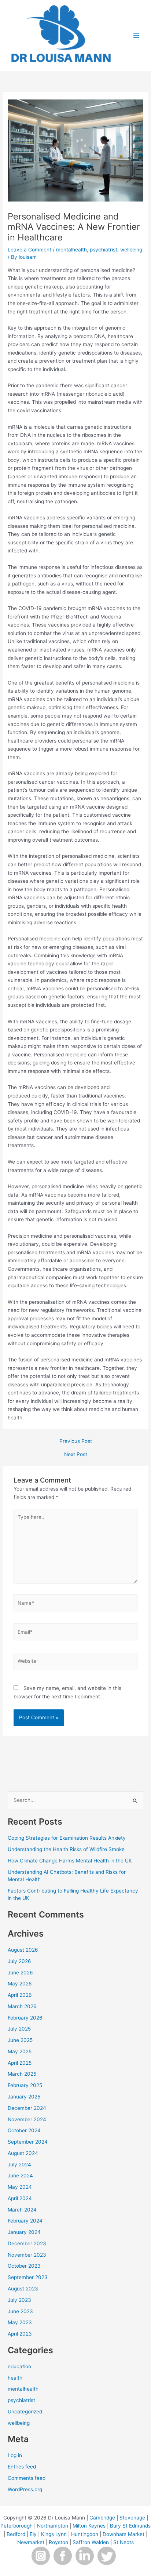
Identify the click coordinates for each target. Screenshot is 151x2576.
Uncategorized (25, 2412)
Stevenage (132, 2518)
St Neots (124, 2542)
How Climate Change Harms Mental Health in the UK (71, 1861)
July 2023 (19, 2300)
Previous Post (76, 1441)
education (19, 2366)
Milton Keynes (89, 2526)
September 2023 (28, 2277)
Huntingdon (85, 2534)
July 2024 (19, 2165)
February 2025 (25, 2085)
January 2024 (24, 2232)
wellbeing (131, 250)
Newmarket (31, 2542)
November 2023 (27, 2255)
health (15, 2378)
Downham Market (124, 2534)
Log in (15, 2455)
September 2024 (28, 2142)
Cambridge (102, 2518)
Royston (58, 2542)
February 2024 (25, 2221)
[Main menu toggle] (137, 36)
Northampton (53, 2526)
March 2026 (22, 2006)
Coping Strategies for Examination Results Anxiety (67, 1838)
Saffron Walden (91, 2542)
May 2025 (20, 2051)
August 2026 (23, 1950)
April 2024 (20, 2198)
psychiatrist (104, 250)
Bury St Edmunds (130, 2526)
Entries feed (22, 2467)
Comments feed (27, 2478)
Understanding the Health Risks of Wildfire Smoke (66, 1849)
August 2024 (23, 2153)
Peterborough (16, 2526)
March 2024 (22, 2210)
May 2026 (20, 1984)
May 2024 (20, 2187)
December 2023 (27, 2243)
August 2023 (23, 2289)
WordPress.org (25, 2489)
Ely (33, 2534)
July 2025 (19, 2029)
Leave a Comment (30, 250)
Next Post (76, 1455)
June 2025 (20, 2040)
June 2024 (20, 2176)
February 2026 (25, 2018)
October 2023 (24, 2266)
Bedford (16, 2534)
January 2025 (24, 2097)
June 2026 (20, 1973)
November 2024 (27, 2119)
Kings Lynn (54, 2534)
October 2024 (24, 2130)
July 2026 (19, 1961)
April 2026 (20, 1995)
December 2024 (27, 2108)
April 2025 (20, 2063)
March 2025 (22, 2074)
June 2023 (20, 2311)
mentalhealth (71, 250)
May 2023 (20, 2322)
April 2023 (20, 2334)
